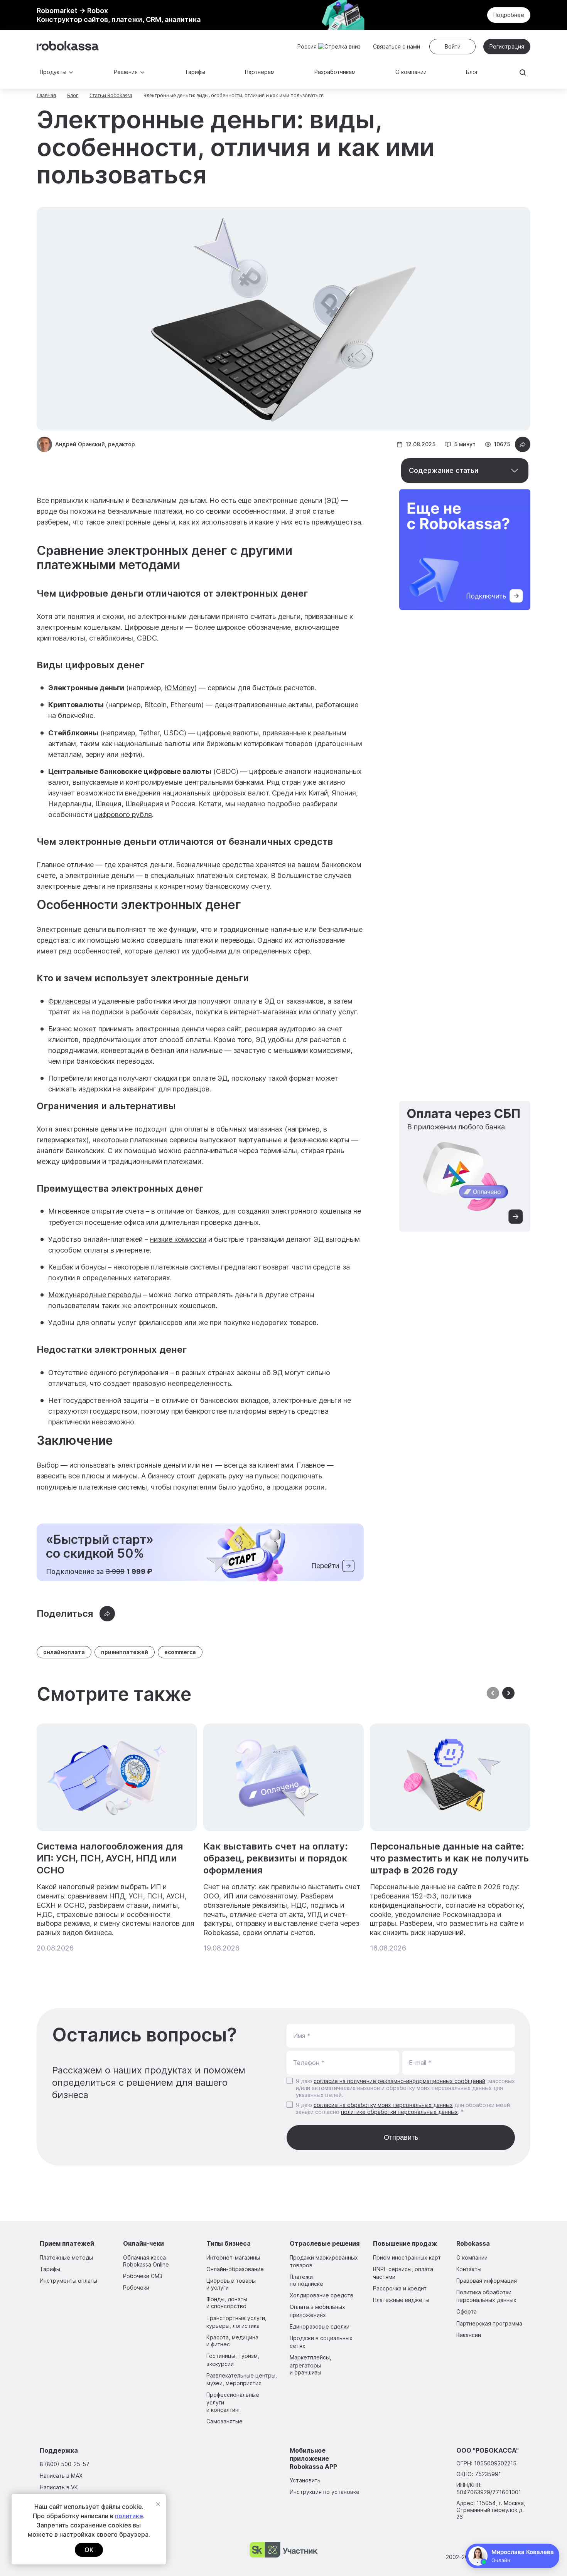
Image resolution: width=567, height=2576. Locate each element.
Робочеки (136, 2288)
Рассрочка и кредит (400, 2288)
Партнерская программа (489, 2323)
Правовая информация (487, 2281)
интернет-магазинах (263, 1012)
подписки (108, 1012)
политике (129, 2516)
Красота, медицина (232, 2341)
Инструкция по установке (325, 2492)
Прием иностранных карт (407, 2257)
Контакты (469, 2269)
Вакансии (469, 2335)
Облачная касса (146, 2261)
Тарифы (195, 72)
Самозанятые (224, 2421)
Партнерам (260, 72)
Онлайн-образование (235, 2269)
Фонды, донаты (227, 2303)
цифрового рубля (123, 815)
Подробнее (509, 15)
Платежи (306, 2280)
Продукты (53, 72)
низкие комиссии (178, 1239)
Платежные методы (66, 2257)
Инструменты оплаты (68, 2281)
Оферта (467, 2311)
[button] (508, 1694)
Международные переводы (95, 1295)
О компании (411, 72)
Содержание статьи (444, 470)
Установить (305, 2480)
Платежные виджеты (401, 2300)
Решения (126, 72)
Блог (472, 72)
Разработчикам (335, 72)
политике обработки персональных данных (399, 2112)
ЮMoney (180, 688)
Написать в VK (59, 2487)
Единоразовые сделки (320, 2326)
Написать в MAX (61, 2476)
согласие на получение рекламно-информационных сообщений (399, 2081)
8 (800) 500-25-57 (65, 2464)
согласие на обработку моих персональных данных (383, 2105)
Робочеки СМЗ (143, 2276)
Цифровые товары (231, 2284)
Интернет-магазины (233, 2257)
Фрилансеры (69, 1001)
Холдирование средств (321, 2295)
